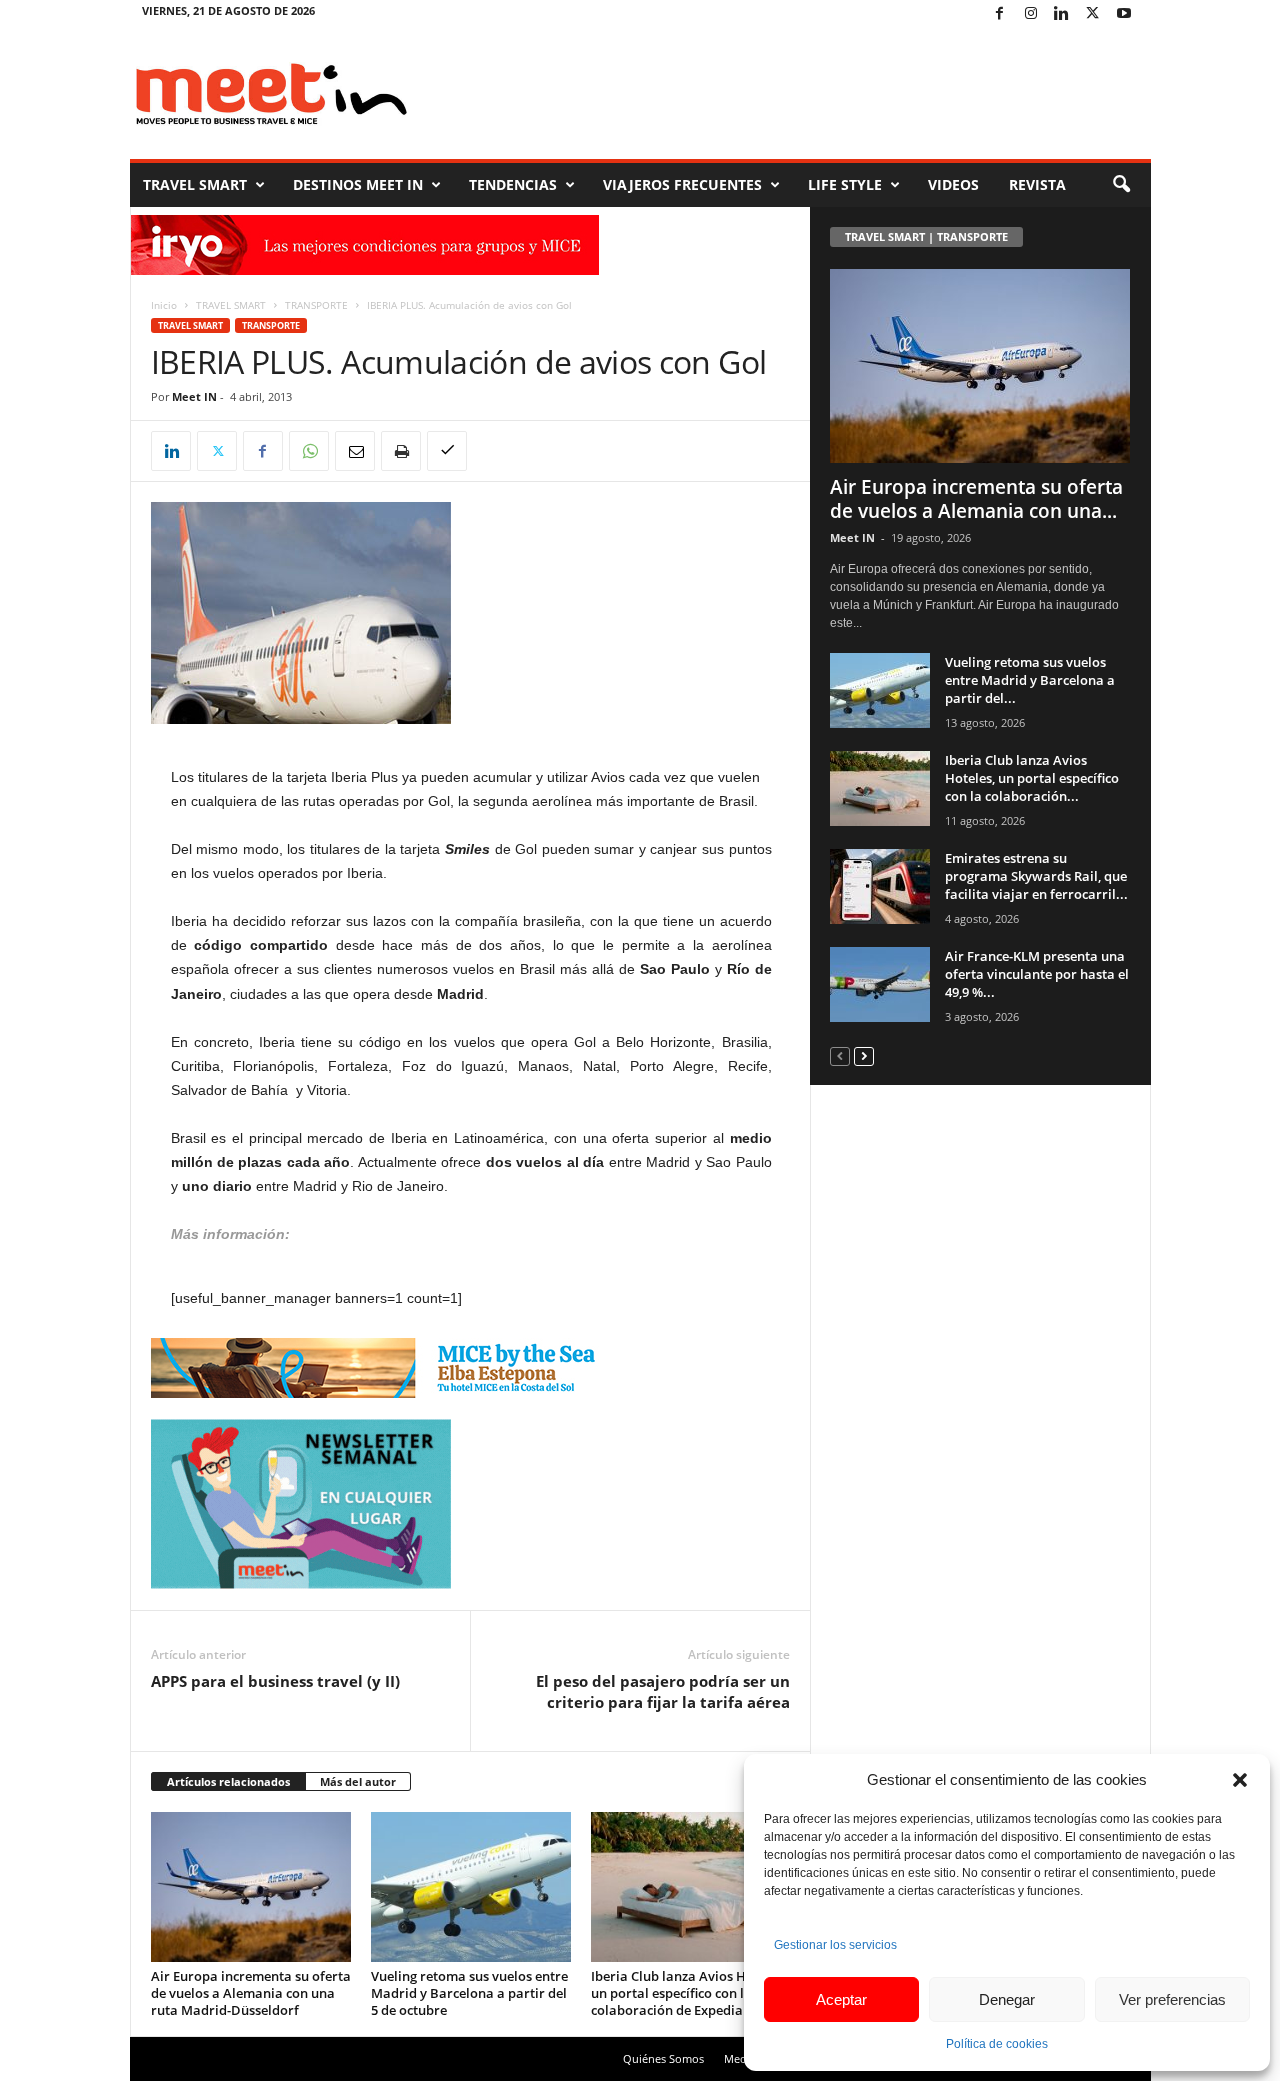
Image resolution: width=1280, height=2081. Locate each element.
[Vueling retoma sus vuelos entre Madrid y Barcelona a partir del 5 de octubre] (471, 1887)
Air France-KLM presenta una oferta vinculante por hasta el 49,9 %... (1037, 974)
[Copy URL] (447, 451)
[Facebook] (1000, 14)
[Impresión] (401, 451)
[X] (1093, 14)
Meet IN (194, 396)
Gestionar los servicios (835, 1945)
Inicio (164, 305)
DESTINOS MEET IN (358, 184)
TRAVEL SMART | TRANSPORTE (926, 236)
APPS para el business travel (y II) (275, 1681)
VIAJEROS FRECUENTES (682, 184)
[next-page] (864, 1055)
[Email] (355, 451)
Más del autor (358, 1781)
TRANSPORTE (316, 305)
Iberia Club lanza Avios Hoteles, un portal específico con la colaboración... (1032, 778)
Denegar (1007, 1999)
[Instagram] (1031, 14)
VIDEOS (953, 184)
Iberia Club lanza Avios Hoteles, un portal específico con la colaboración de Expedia (688, 1993)
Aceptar (841, 1999)
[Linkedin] (1062, 14)
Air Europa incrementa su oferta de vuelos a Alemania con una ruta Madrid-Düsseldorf (251, 1993)
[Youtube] (1124, 14)
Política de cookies (997, 2044)
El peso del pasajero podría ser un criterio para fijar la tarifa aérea (663, 1691)
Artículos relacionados (228, 1781)
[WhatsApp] (309, 451)
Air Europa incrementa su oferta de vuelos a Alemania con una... (976, 499)
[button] (1240, 1780)
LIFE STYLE (845, 184)
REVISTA (1037, 184)
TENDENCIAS (513, 184)
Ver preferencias (1172, 1999)
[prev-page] (840, 1055)
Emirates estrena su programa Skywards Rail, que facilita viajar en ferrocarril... (1036, 876)
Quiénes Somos (663, 2058)
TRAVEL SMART (195, 184)
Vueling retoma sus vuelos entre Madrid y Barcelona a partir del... (1030, 680)
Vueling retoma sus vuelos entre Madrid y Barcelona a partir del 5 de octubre (469, 1993)
